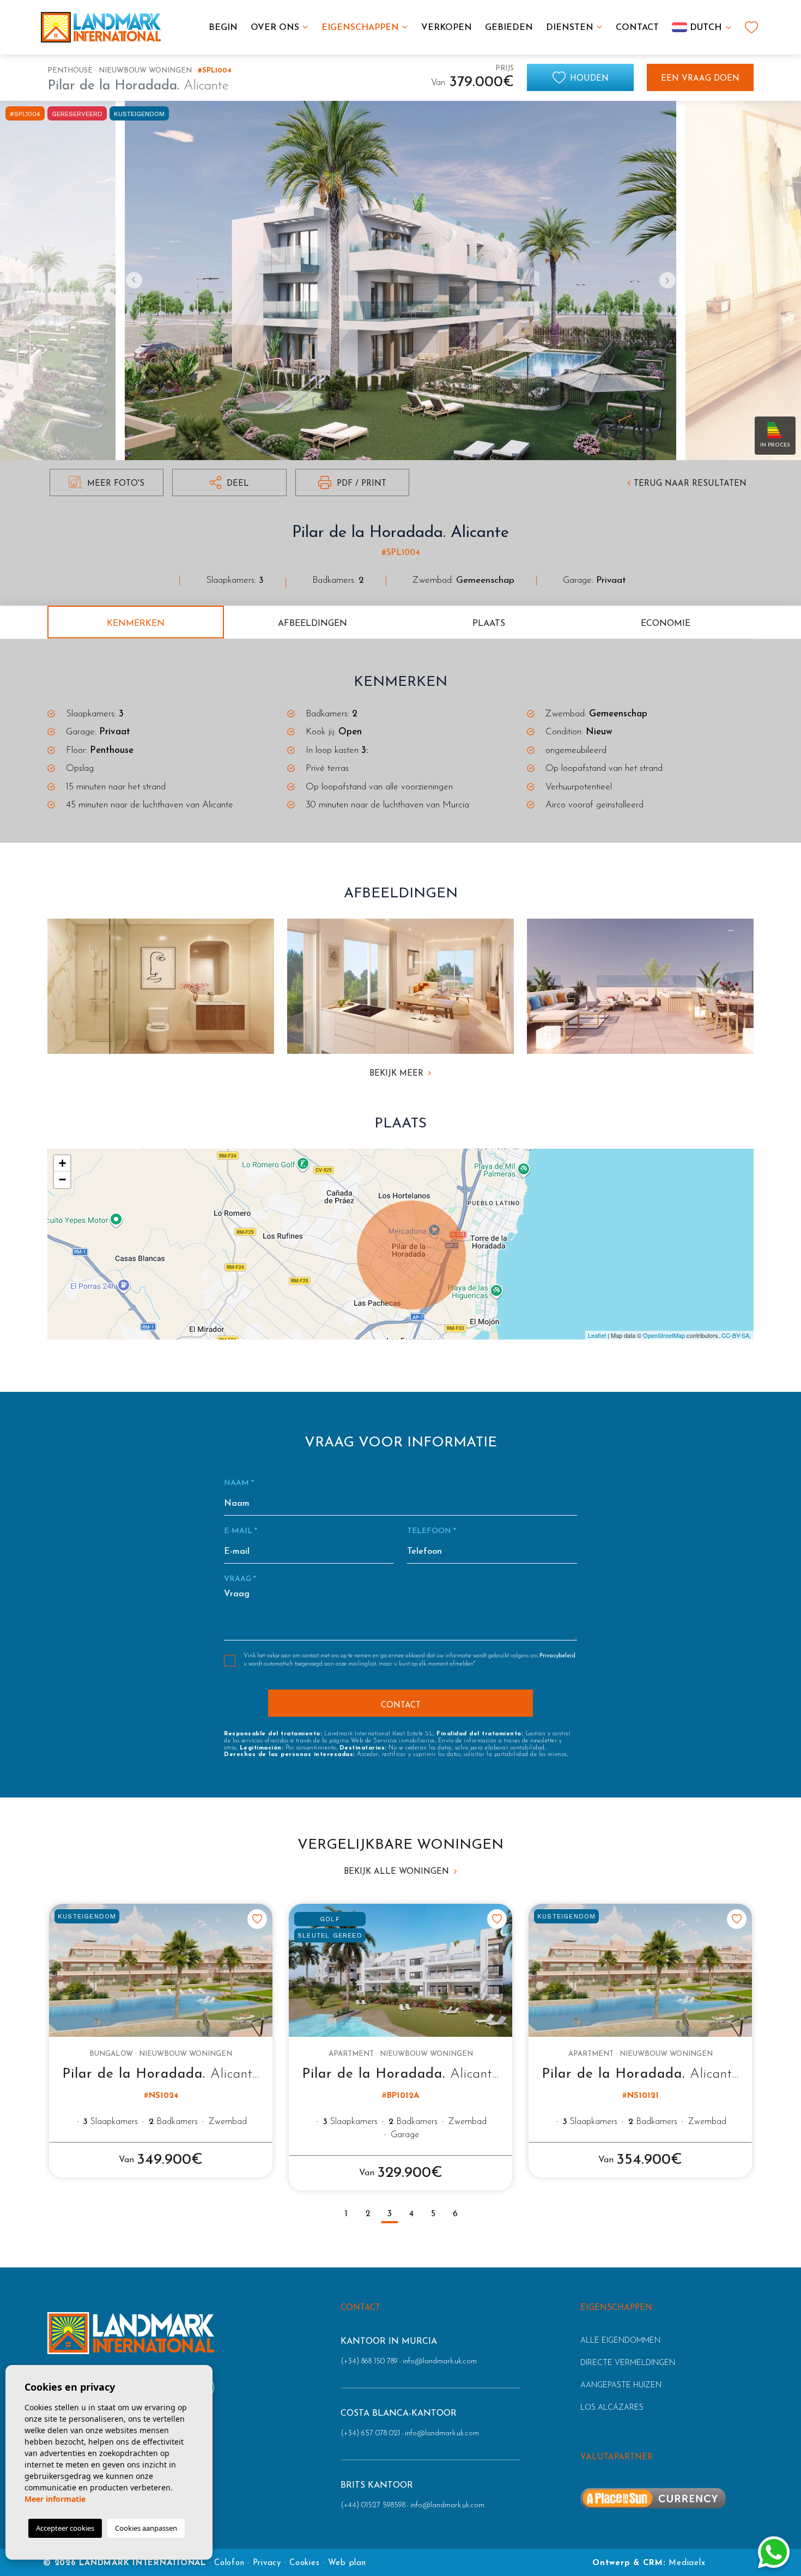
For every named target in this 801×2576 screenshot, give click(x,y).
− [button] (62, 1180)
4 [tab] (411, 2214)
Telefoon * (432, 1531)
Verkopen (447, 28)
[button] (229, 482)
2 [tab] (368, 2214)
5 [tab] (433, 2214)
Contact (637, 28)
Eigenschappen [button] (360, 28)
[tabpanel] (161, 2041)
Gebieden (509, 28)
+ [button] (62, 1163)
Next (670, 280)
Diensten (570, 28)
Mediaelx (687, 2563)
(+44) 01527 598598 (373, 2505)
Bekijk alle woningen (398, 1872)
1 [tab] (346, 2214)
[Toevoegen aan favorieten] (257, 1919)
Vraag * (240, 1579)
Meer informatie (55, 2499)
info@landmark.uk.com (440, 2361)
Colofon (229, 2563)
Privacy (267, 2563)
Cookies (304, 2563)
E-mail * (241, 1531)
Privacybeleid (557, 1656)
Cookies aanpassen (146, 2528)
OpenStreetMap (664, 1335)
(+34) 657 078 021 (370, 2433)
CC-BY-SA (735, 1335)
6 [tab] (455, 2214)
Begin (223, 28)
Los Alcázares (612, 2408)
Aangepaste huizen (621, 2385)
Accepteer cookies (65, 2528)
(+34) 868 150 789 (369, 2361)
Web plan (347, 2563)
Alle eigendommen (620, 2341)
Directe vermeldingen (628, 2363)
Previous (131, 280)
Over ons (275, 28)
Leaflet (597, 1335)
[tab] (136, 622)
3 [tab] (390, 2214)
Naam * (239, 1483)
